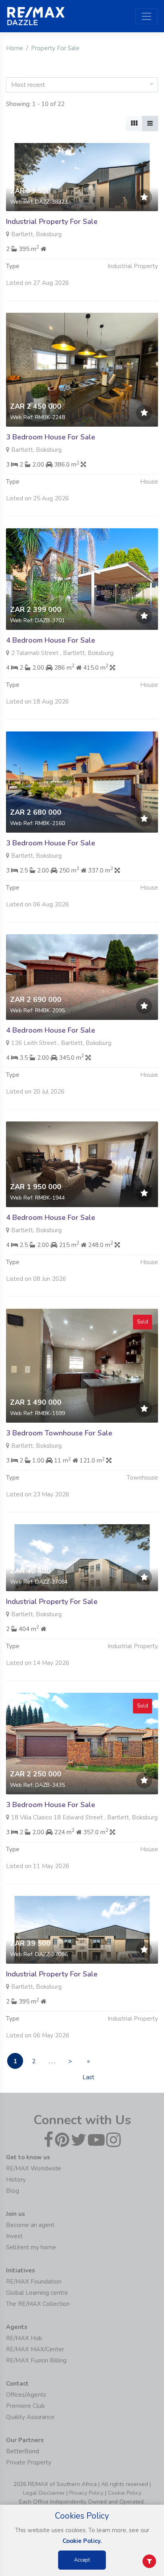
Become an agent (30, 2225)
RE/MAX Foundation (34, 2282)
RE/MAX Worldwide (34, 2168)
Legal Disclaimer (44, 2493)
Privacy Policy (86, 2493)
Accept (82, 2560)
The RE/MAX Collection (38, 2304)
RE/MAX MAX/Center (35, 2349)
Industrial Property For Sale (52, 222)
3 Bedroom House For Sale (51, 437)
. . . (52, 2061)
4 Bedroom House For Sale (51, 640)
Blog (13, 2191)
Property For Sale (55, 48)
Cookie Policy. (82, 2541)
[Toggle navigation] (146, 16)
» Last (88, 2063)
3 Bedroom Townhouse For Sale (59, 1433)
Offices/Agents (26, 2395)
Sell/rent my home (31, 2247)
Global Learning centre (37, 2293)
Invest (14, 2236)
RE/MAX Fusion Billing (36, 2360)
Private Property (29, 2462)
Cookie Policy (125, 2493)
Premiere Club (25, 2406)
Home (15, 48)
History (16, 2180)
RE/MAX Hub (24, 2338)
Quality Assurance (30, 2417)
